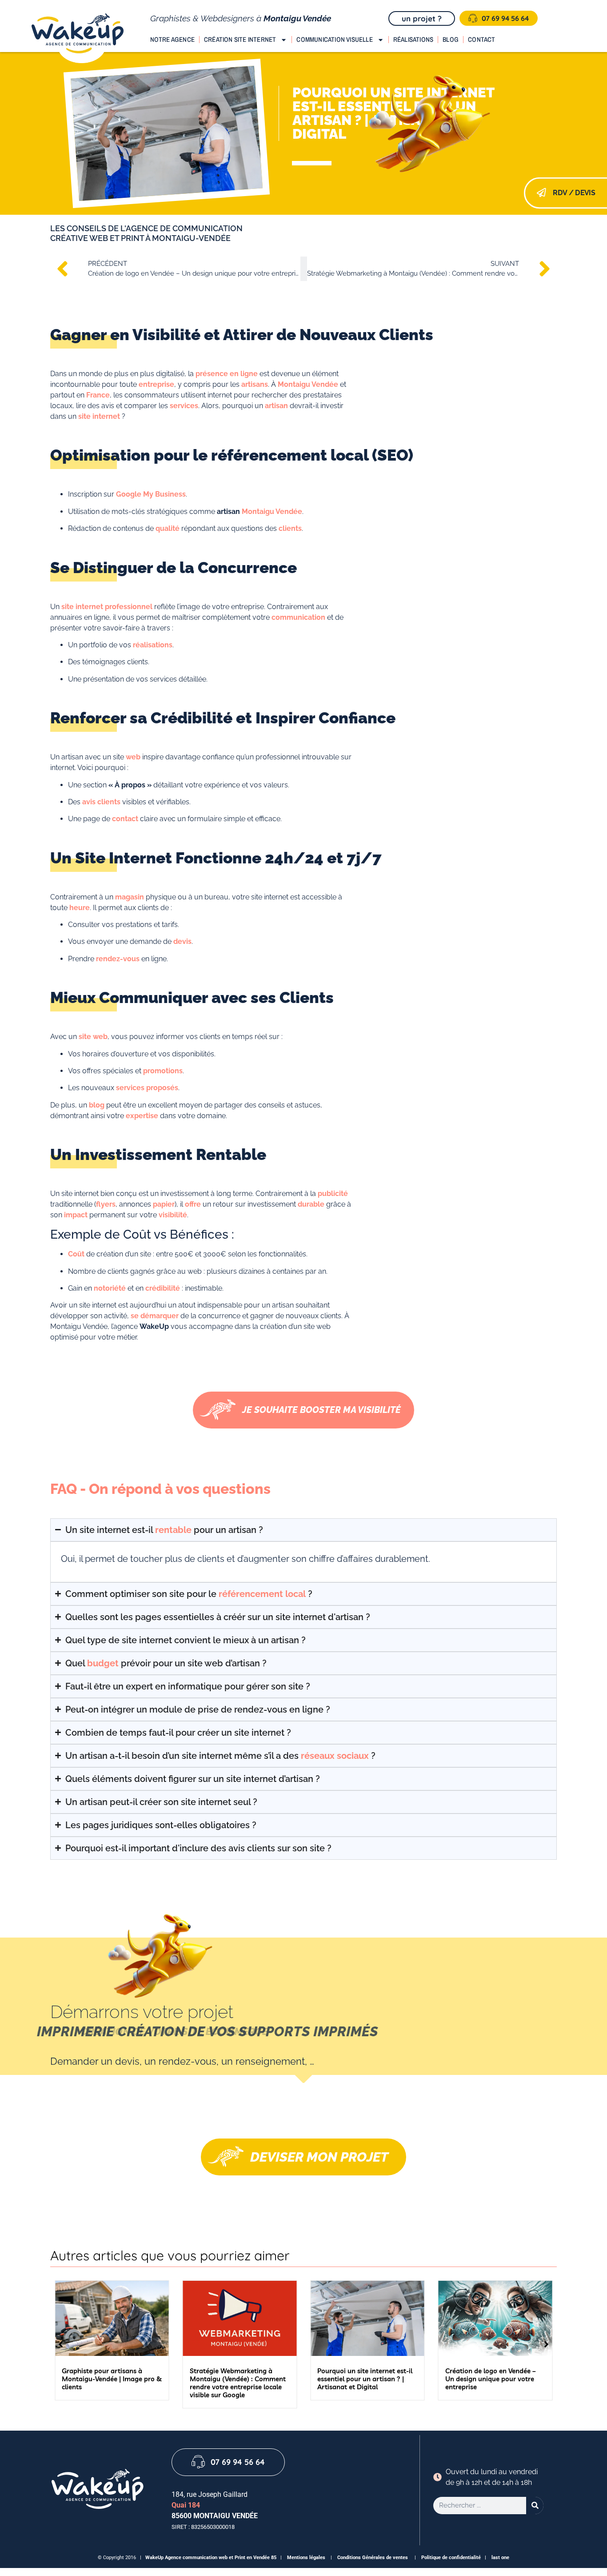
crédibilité (163, 1288)
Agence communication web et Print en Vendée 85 (222, 2558)
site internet (99, 416)
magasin (130, 897)
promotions (163, 1071)
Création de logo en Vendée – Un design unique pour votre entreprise (363, 2379)
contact (125, 819)
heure (80, 908)
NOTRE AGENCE (172, 39)
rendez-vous (118, 959)
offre (193, 1204)
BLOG (451, 39)
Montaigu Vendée (308, 384)
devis (182, 941)
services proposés (147, 1088)
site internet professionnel (107, 607)
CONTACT (481, 39)
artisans (255, 384)
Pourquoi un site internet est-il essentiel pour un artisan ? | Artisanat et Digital (237, 2379)
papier (164, 1204)
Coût (76, 1254)
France (98, 395)
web (133, 757)
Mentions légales (306, 2558)
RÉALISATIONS (413, 39)
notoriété (110, 1288)
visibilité (173, 1215)
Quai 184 (186, 2505)
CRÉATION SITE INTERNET (240, 39)
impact (76, 1215)
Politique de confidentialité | (456, 2558)
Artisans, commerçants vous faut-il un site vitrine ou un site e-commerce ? (493, 2379)
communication (298, 617)
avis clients (101, 802)
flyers (106, 1204)
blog (97, 1105)
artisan (276, 406)
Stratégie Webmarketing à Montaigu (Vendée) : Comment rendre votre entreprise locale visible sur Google (110, 2383)
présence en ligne (227, 374)
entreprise (156, 384)
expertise (142, 1116)
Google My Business (151, 494)
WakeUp (155, 2558)
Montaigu (258, 512)
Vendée (289, 512)
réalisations (153, 645)
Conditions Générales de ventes (373, 2558)
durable (311, 1204)
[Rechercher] (535, 2506)
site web (93, 1037)
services (184, 406)
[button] (546, 2344)
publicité (333, 1194)
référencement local (262, 1594)
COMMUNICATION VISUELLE (334, 39)
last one (500, 2558)
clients (290, 528)
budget (103, 1663)
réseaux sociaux (335, 1756)
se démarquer (155, 1316)
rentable (173, 1530)
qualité (168, 528)
